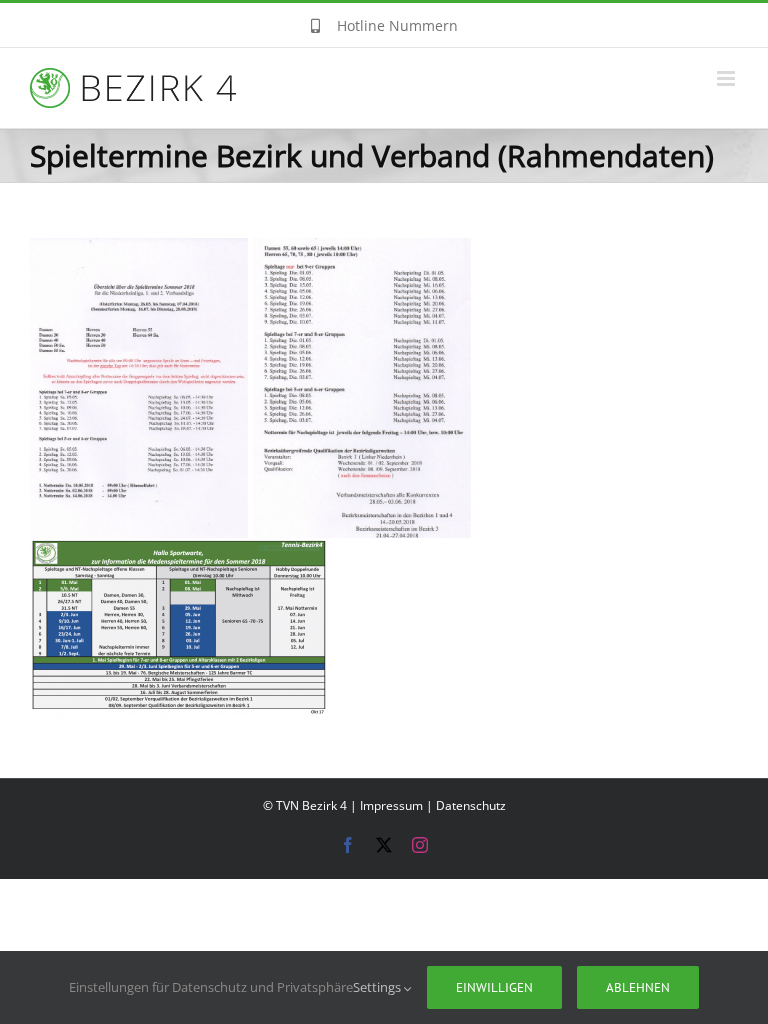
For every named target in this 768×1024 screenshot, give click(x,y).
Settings (378, 987)
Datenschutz (471, 805)
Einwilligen (494, 987)
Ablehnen (638, 987)
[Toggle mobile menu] (727, 78)
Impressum (391, 805)
